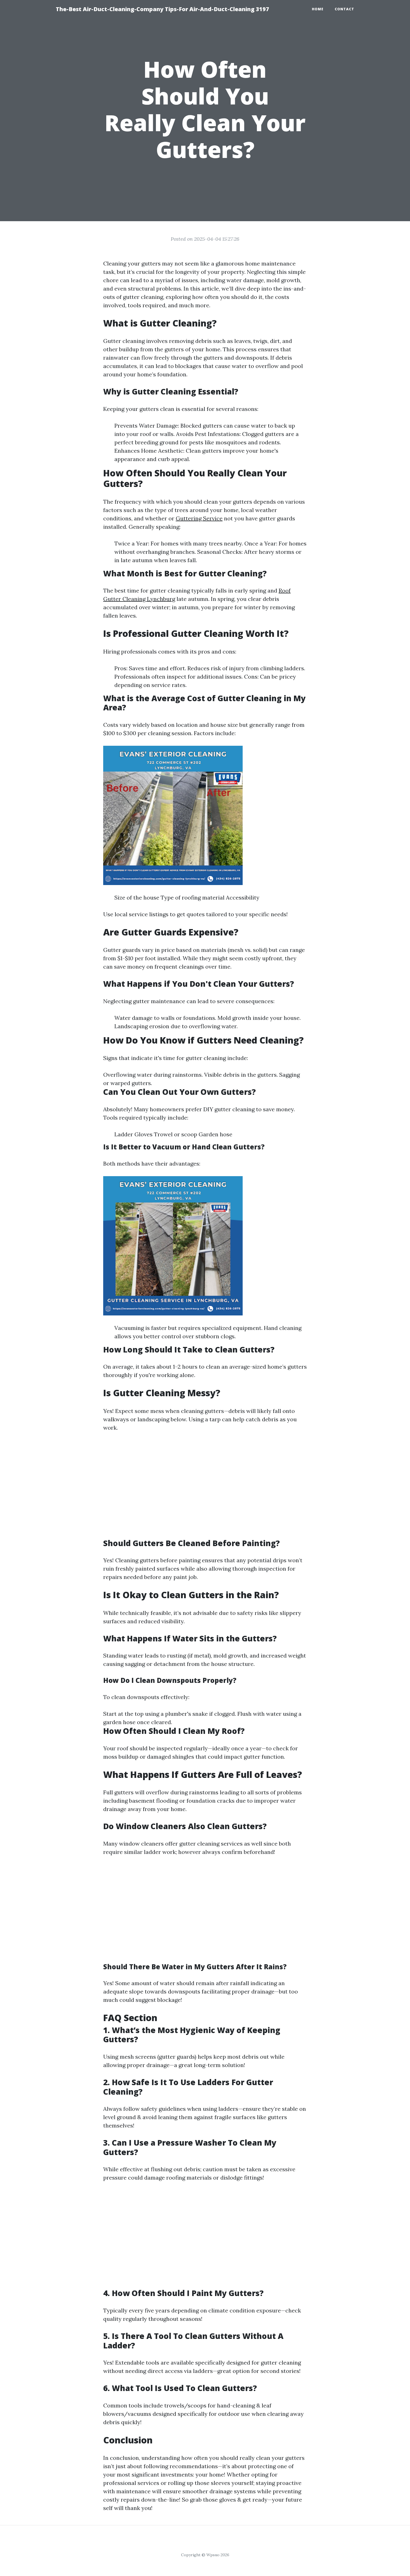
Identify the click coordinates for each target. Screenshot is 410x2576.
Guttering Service (199, 518)
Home (318, 9)
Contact (344, 9)
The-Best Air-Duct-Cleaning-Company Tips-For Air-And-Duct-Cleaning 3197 (162, 9)
